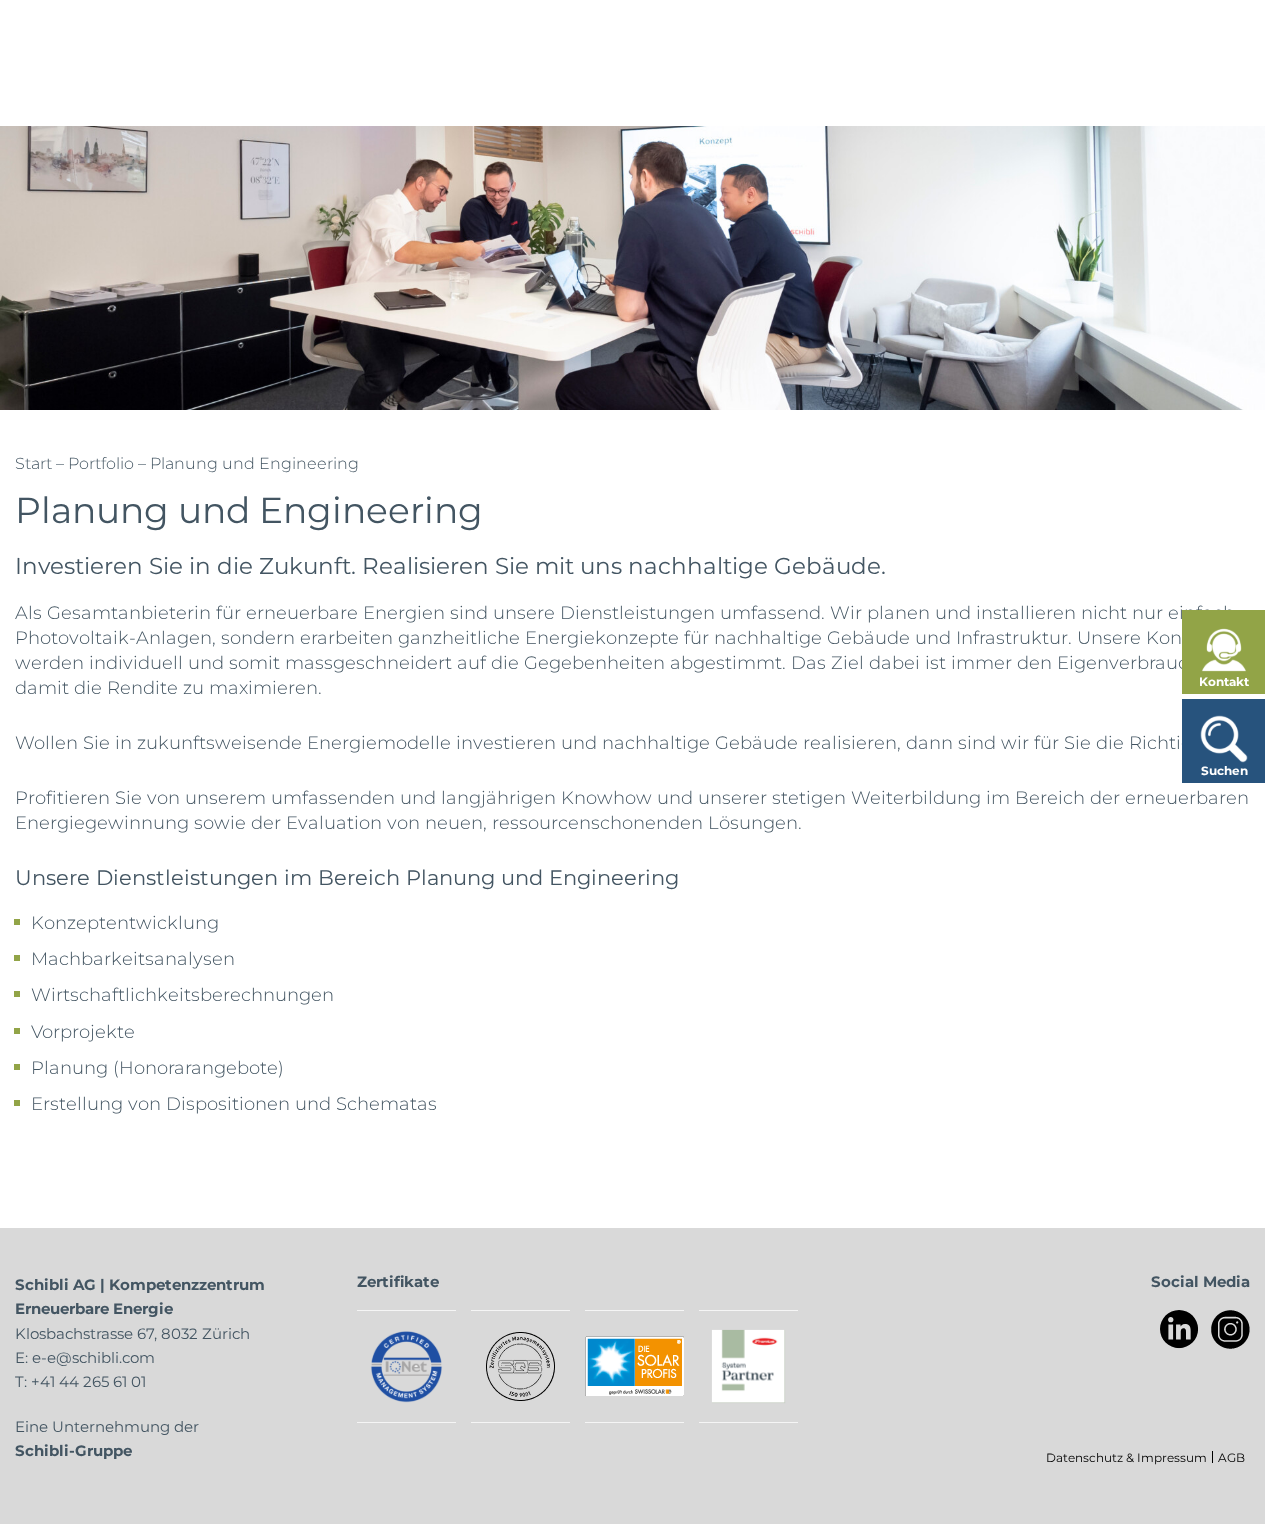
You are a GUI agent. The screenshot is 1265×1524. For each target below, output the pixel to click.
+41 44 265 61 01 (88, 1381)
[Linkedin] (1179, 1329)
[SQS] (520, 1366)
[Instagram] (1230, 1329)
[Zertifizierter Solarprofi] (634, 1366)
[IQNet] (406, 1366)
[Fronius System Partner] (748, 1366)
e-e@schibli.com (93, 1357)
